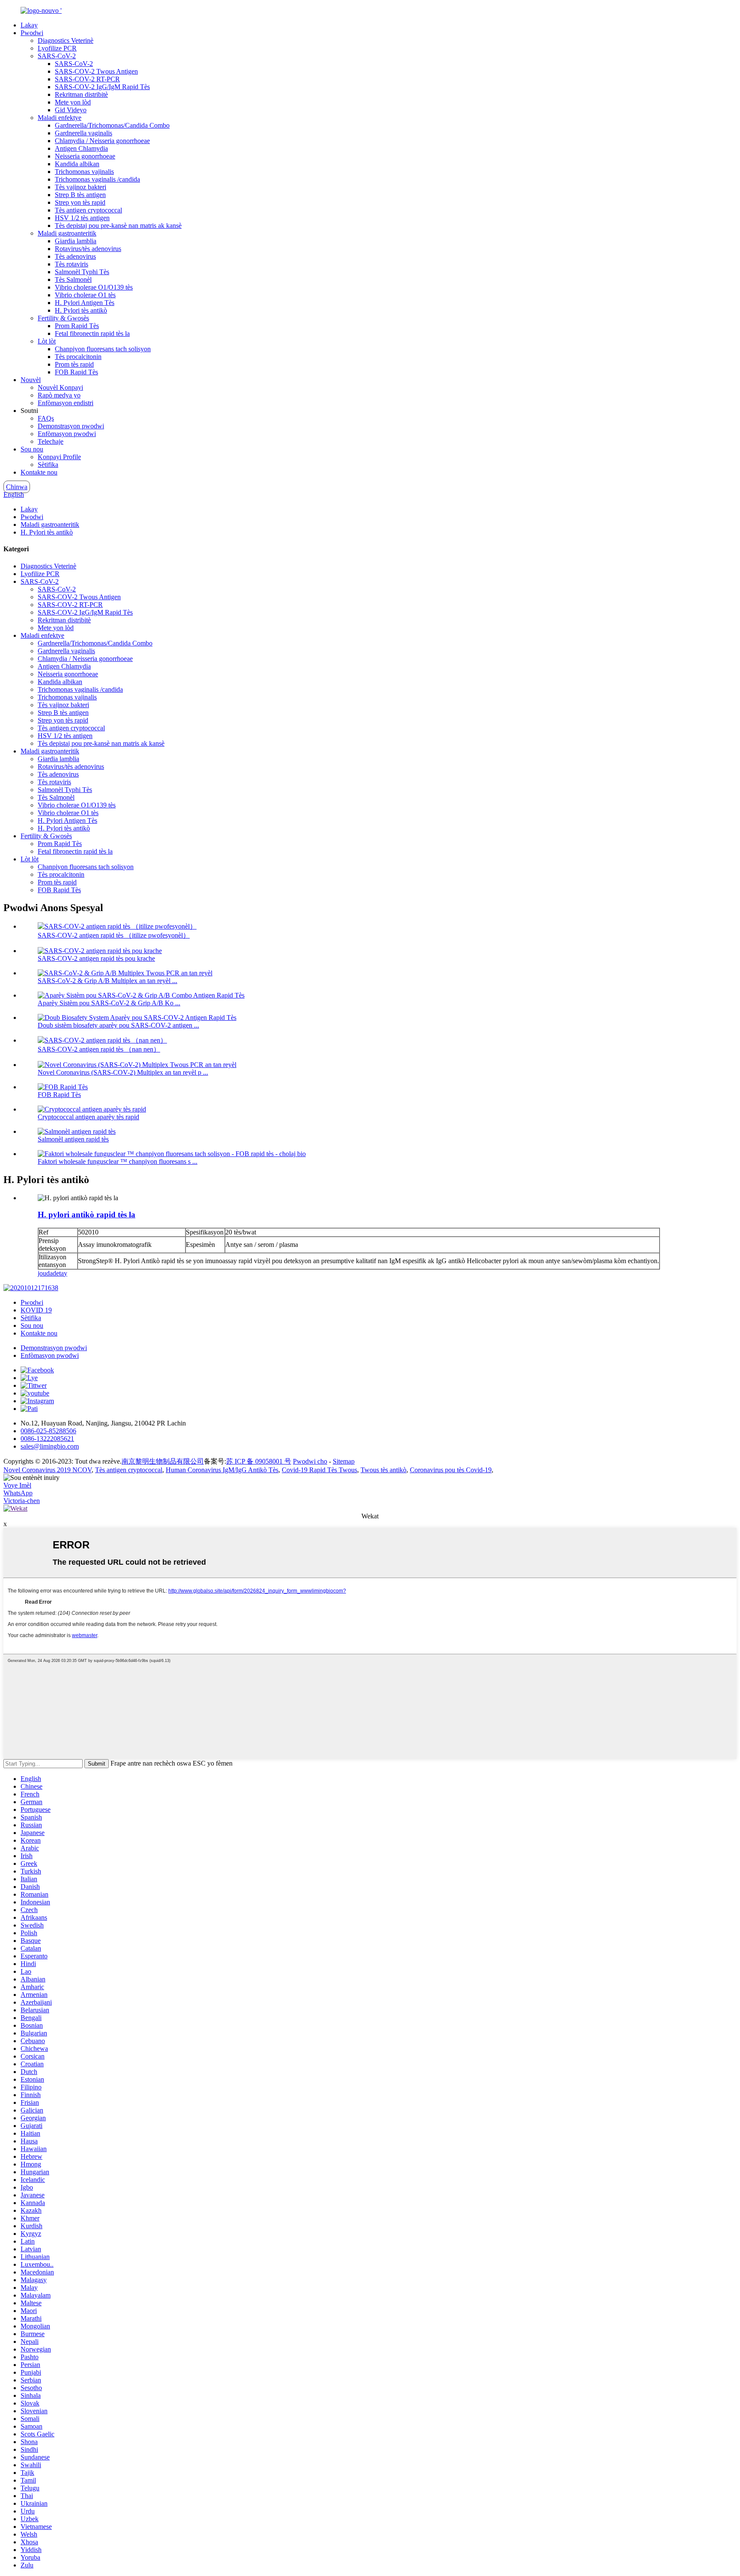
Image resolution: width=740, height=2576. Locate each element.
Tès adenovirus (75, 256)
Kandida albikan (77, 164)
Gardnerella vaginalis (84, 133)
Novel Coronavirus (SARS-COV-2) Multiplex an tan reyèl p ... (123, 1072)
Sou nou (32, 449)
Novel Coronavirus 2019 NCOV (48, 1470)
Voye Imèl (17, 1485)
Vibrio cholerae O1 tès (85, 295)
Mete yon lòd (73, 102)
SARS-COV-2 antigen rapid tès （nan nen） (99, 1049)
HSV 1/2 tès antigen (82, 218)
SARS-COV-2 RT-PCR (87, 79)
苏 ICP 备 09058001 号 (259, 1461)
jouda (45, 1273)
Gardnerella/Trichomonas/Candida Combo (112, 125)
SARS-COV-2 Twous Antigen (96, 71)
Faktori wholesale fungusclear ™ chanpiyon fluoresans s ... (118, 1161)
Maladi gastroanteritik (67, 233)
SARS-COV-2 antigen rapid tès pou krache (96, 958)
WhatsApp (18, 1493)
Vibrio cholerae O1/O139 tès (94, 287)
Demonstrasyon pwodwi (71, 426)
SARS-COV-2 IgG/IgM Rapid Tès (102, 87)
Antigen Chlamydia (81, 148)
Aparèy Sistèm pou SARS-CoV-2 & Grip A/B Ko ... (109, 1003)
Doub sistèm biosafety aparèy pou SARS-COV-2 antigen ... (118, 1025)
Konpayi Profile (59, 457)
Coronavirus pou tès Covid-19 (451, 1470)
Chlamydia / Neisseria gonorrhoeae (102, 141)
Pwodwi (32, 33)
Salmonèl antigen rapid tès (73, 1139)
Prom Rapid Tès (77, 326)
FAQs (46, 418)
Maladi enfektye (60, 118)
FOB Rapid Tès (76, 372)
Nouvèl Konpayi (60, 387)
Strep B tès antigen (80, 195)
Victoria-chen (22, 1501)
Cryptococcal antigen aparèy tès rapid (88, 1117)
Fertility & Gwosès (63, 318)
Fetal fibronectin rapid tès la (92, 333)
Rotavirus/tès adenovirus (88, 249)
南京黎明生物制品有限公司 (163, 1461)
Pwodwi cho (310, 1461)
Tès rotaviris (72, 264)
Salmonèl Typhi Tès (82, 272)
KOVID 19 (36, 1310)
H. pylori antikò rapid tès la (87, 1215)
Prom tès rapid (74, 364)
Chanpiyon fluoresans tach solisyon (103, 349)
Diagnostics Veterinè (66, 40)
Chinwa (17, 487)
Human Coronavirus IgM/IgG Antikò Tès (222, 1470)
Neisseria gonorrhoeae (85, 156)
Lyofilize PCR (57, 48)
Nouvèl (31, 380)
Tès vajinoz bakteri (81, 187)
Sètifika (48, 465)
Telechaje (51, 441)
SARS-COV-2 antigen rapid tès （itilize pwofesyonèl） (114, 935)
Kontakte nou (39, 472)
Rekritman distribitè (81, 94)
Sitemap (344, 1461)
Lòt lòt (47, 341)
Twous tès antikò (383, 1470)
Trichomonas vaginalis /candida (97, 179)
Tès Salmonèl (73, 279)
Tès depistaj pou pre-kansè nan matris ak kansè (118, 226)
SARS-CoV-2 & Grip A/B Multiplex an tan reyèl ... (107, 981)
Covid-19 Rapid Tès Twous (319, 1470)
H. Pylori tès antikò (81, 310)
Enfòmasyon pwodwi (67, 434)
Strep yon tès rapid (80, 202)
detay (60, 1273)
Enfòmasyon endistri (66, 403)
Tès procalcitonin (78, 357)
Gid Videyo (71, 110)
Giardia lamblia (76, 241)
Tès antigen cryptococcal (88, 210)
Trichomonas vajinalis (84, 172)
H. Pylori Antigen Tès (85, 303)
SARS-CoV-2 (57, 56)
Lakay (29, 25)
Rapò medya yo (59, 395)
